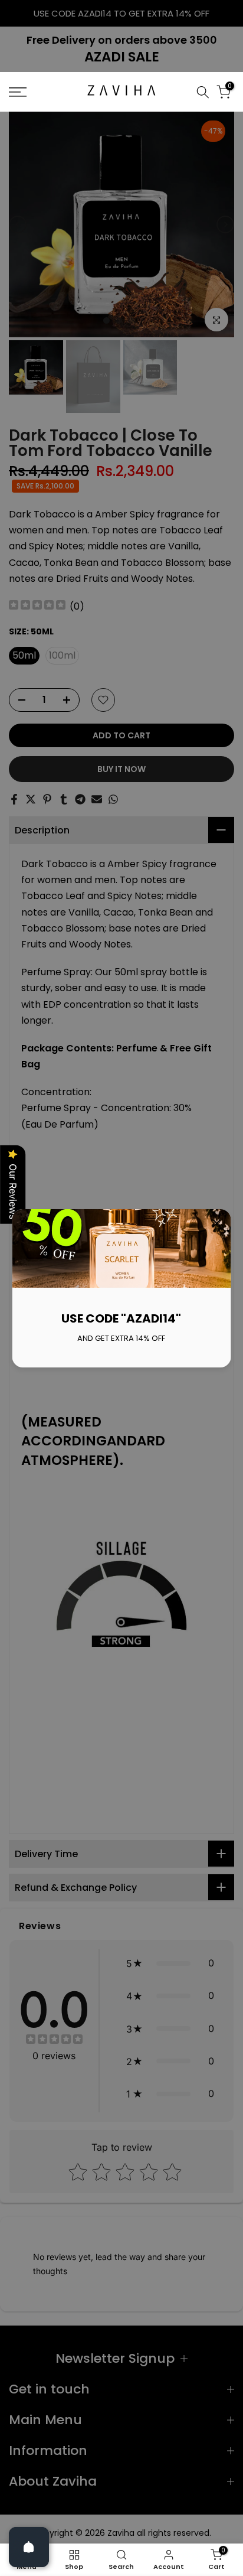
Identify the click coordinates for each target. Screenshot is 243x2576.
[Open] (29, 2547)
